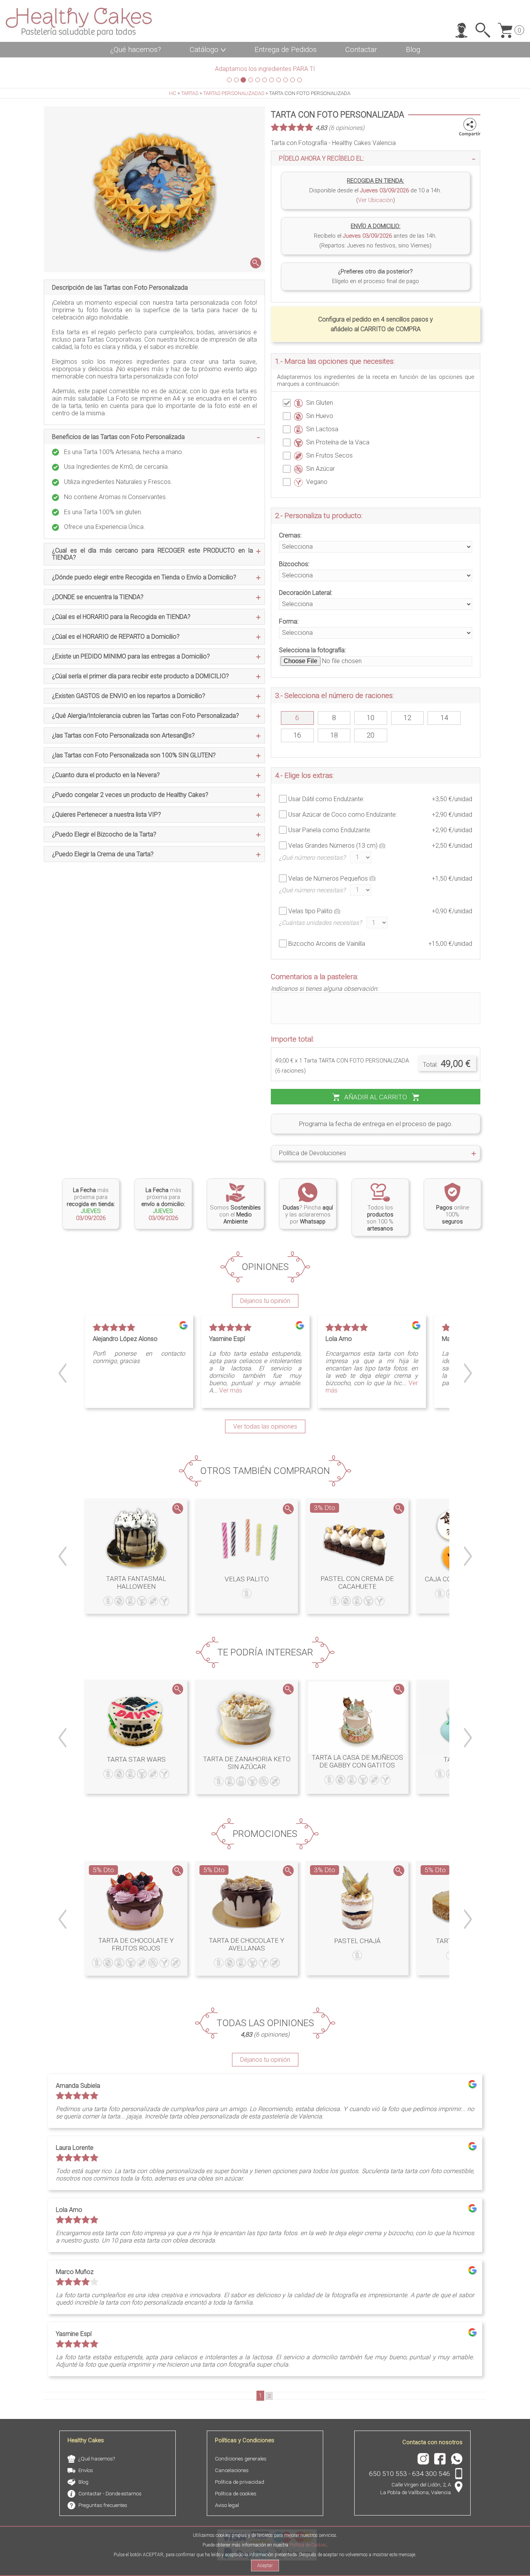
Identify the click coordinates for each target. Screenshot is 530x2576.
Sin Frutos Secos (329, 455)
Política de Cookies (308, 2545)
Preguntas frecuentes (103, 2505)
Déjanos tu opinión (265, 1301)
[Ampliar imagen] (154, 189)
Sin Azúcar (320, 469)
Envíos (86, 2470)
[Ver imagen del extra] (382, 845)
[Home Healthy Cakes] (79, 22)
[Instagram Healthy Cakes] (421, 2459)
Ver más (231, 1390)
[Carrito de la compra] (508, 30)
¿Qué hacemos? (136, 50)
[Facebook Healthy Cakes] (438, 2459)
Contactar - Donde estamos (110, 2494)
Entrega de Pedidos (286, 50)
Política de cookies (236, 2494)
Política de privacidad (240, 2482)
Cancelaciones (232, 2470)
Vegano (317, 482)
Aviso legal (227, 2505)
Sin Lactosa (322, 429)
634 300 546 (431, 2474)
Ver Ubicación (376, 200)
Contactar (361, 50)
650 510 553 (388, 2474)
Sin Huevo (320, 416)
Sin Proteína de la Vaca (338, 442)
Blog (413, 50)
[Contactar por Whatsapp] (302, 1174)
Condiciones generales (241, 2459)
